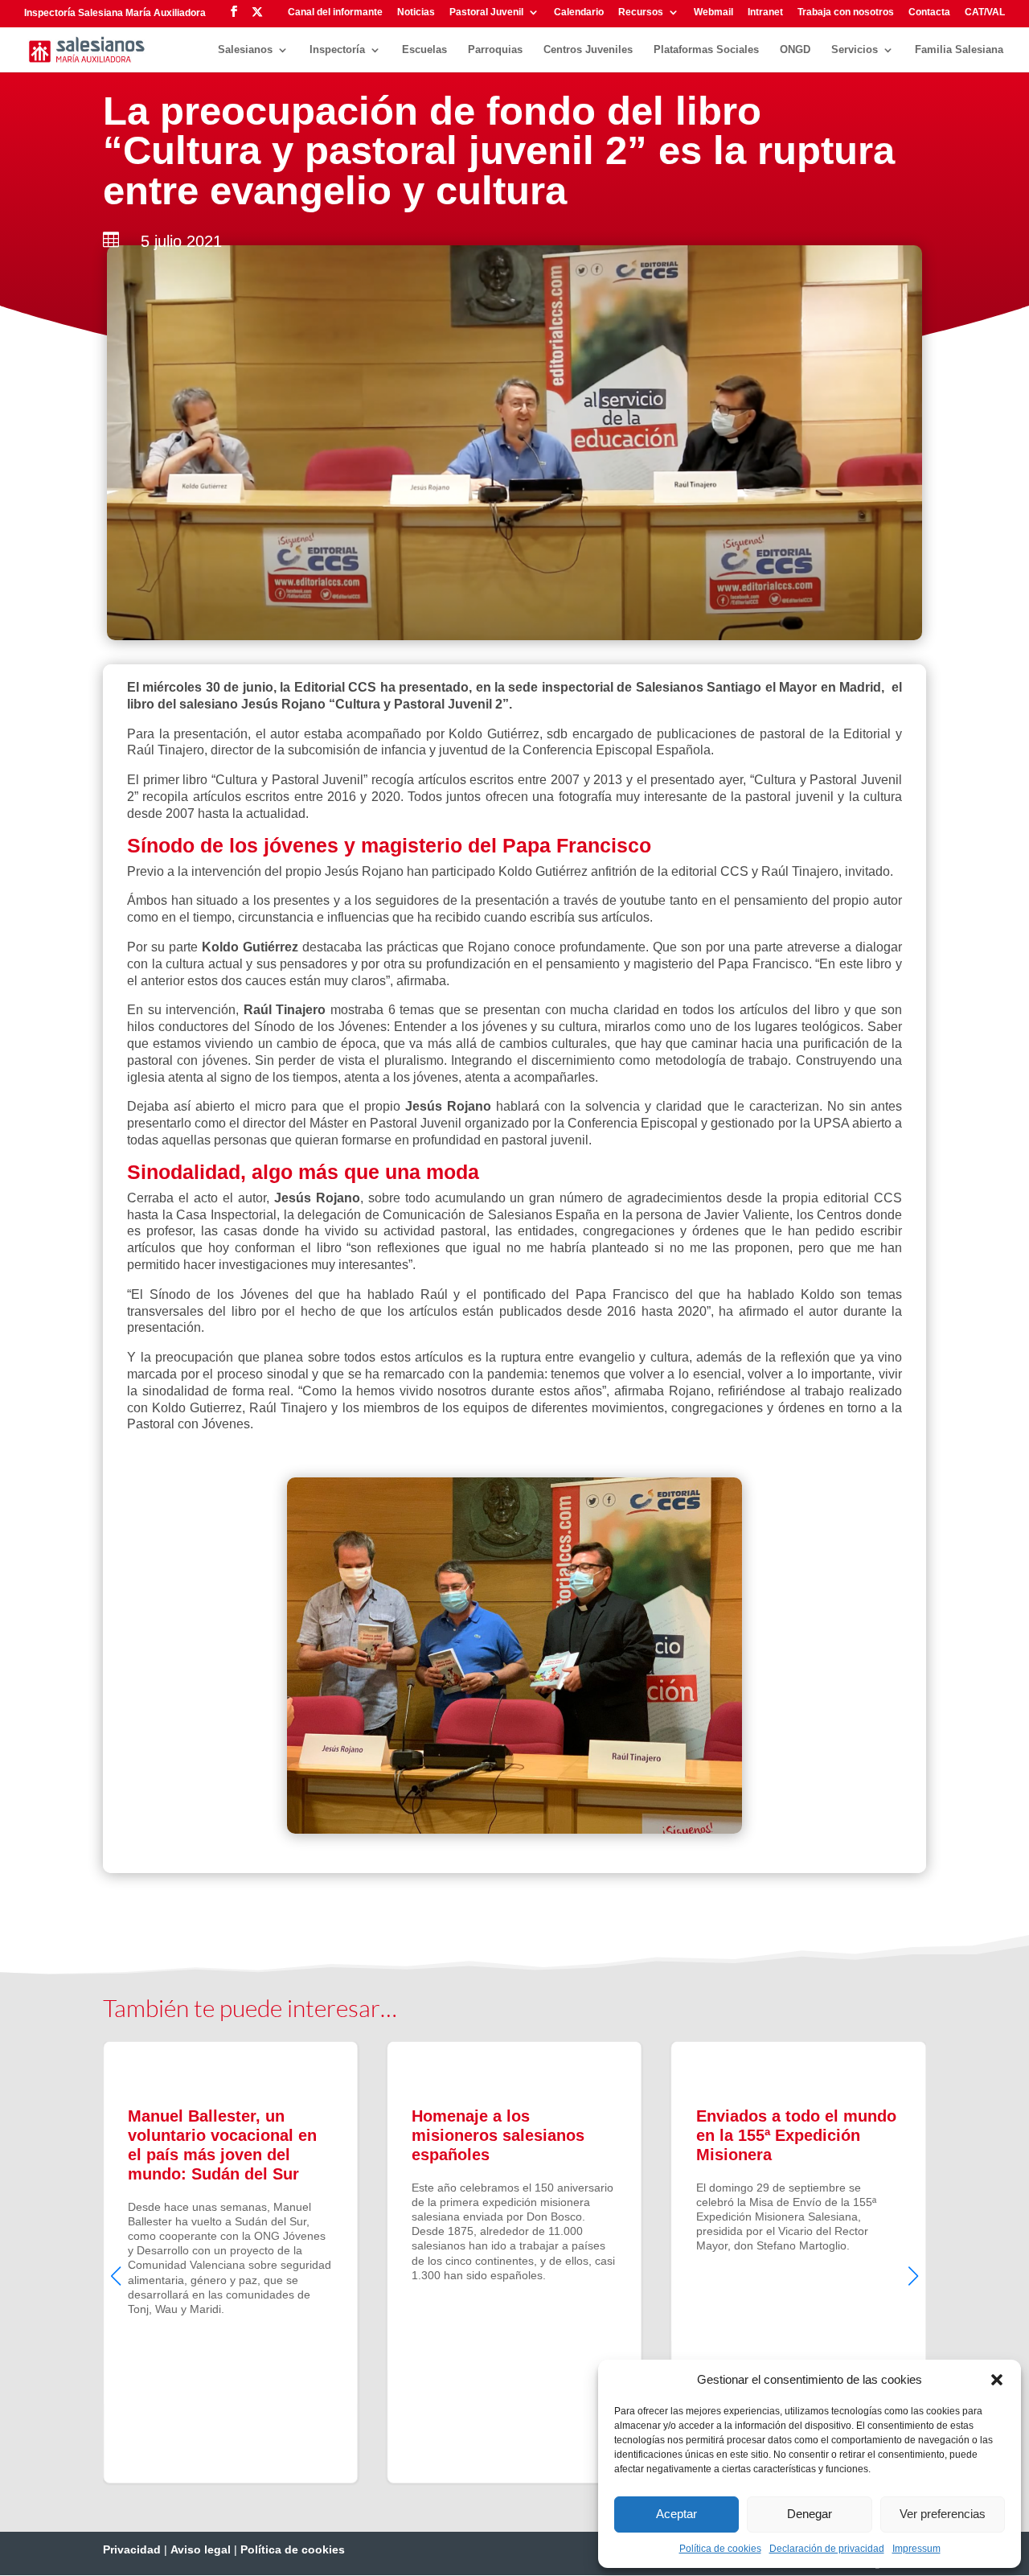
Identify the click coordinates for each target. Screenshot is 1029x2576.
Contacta (929, 12)
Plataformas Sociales (706, 50)
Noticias (416, 12)
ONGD (795, 50)
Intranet (765, 12)
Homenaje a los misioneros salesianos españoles (514, 2262)
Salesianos (245, 50)
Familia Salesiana (959, 50)
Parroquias (495, 50)
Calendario (579, 12)
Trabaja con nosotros (846, 12)
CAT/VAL (985, 12)
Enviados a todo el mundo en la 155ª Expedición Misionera (799, 2262)
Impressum (916, 2549)
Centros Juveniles (588, 50)
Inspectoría (337, 50)
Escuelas (424, 50)
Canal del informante (335, 12)
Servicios (855, 50)
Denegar (810, 2514)
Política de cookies (720, 2549)
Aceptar (676, 2514)
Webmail (713, 12)
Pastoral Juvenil (486, 12)
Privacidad (132, 2549)
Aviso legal (201, 2549)
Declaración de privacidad (827, 2549)
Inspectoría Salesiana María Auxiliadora (115, 13)
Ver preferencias (943, 2514)
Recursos (641, 12)
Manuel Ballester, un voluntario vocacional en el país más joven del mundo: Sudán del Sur (230, 2262)
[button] (997, 2380)
